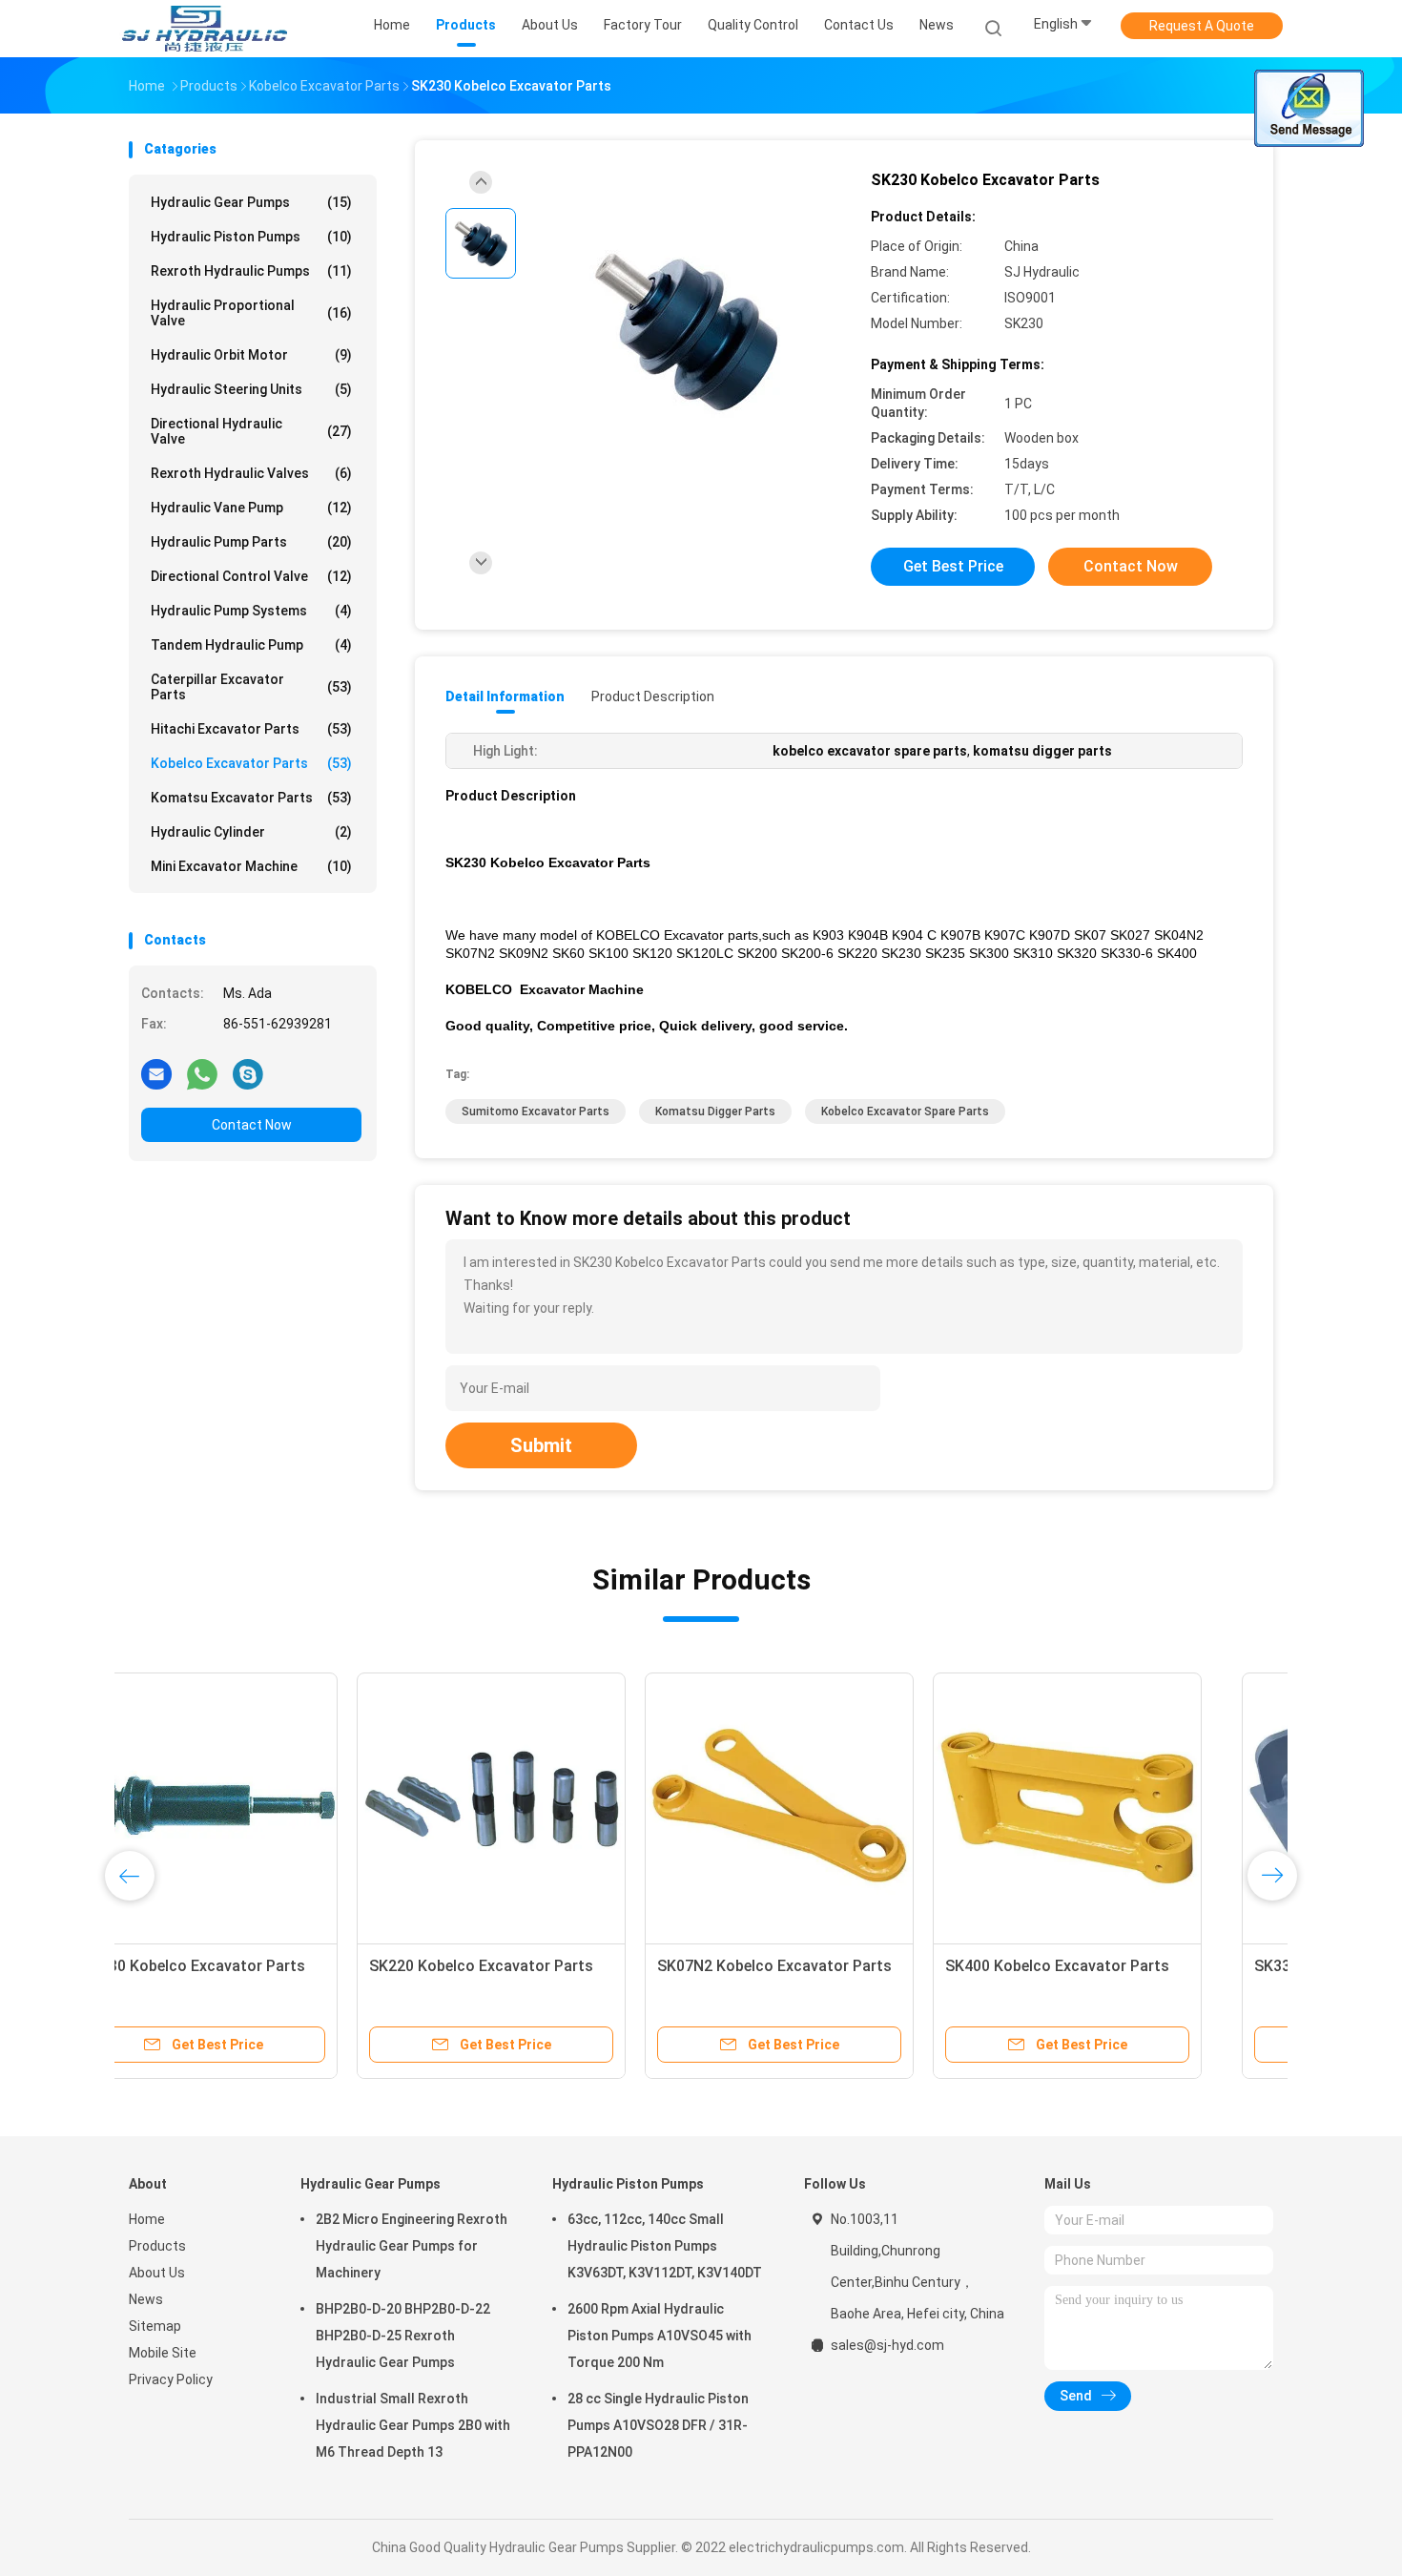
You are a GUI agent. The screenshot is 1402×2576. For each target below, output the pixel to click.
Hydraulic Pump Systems (251, 611)
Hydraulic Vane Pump (251, 508)
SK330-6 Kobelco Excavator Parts (260, 1966)
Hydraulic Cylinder (251, 832)
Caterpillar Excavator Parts (251, 687)
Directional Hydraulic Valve (251, 431)
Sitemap (155, 2326)
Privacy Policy (171, 2379)
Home (147, 2219)
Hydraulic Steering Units (251, 389)
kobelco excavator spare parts (905, 1111)
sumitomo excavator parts (536, 1111)
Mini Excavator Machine (251, 866)
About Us (157, 2273)
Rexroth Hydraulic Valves (251, 473)
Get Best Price (953, 566)
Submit (541, 1445)
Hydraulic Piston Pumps (251, 237)
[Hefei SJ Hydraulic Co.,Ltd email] (156, 1073)
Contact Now (252, 1125)
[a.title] (263, 1807)
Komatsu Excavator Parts (251, 798)
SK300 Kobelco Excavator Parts (1117, 1966)
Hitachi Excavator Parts (251, 729)
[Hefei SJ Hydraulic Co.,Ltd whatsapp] (202, 1073)
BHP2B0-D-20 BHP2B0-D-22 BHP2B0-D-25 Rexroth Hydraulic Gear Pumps (403, 2336)
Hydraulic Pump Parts (251, 542)
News (146, 2299)
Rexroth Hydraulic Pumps (251, 271)
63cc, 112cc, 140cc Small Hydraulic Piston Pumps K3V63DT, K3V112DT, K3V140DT (665, 2246)
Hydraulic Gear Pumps (251, 202)
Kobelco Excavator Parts (251, 763)
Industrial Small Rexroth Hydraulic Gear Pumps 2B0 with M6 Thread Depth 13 (413, 2425)
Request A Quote (1202, 26)
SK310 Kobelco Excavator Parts (829, 1966)
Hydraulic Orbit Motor (251, 355)
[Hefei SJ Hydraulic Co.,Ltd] (203, 29)
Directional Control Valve (251, 576)
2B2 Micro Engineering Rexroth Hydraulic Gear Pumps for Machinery (412, 2246)
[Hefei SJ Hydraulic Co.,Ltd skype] (248, 1073)
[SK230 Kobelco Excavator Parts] (686, 332)
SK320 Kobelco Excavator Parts (541, 1966)
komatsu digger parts (715, 1111)
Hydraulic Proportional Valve (251, 313)
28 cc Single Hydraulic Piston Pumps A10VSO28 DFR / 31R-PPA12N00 (658, 2425)
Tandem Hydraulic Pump (251, 645)
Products (157, 2246)
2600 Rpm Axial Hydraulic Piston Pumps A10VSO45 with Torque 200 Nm (660, 2336)
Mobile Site (163, 2353)
